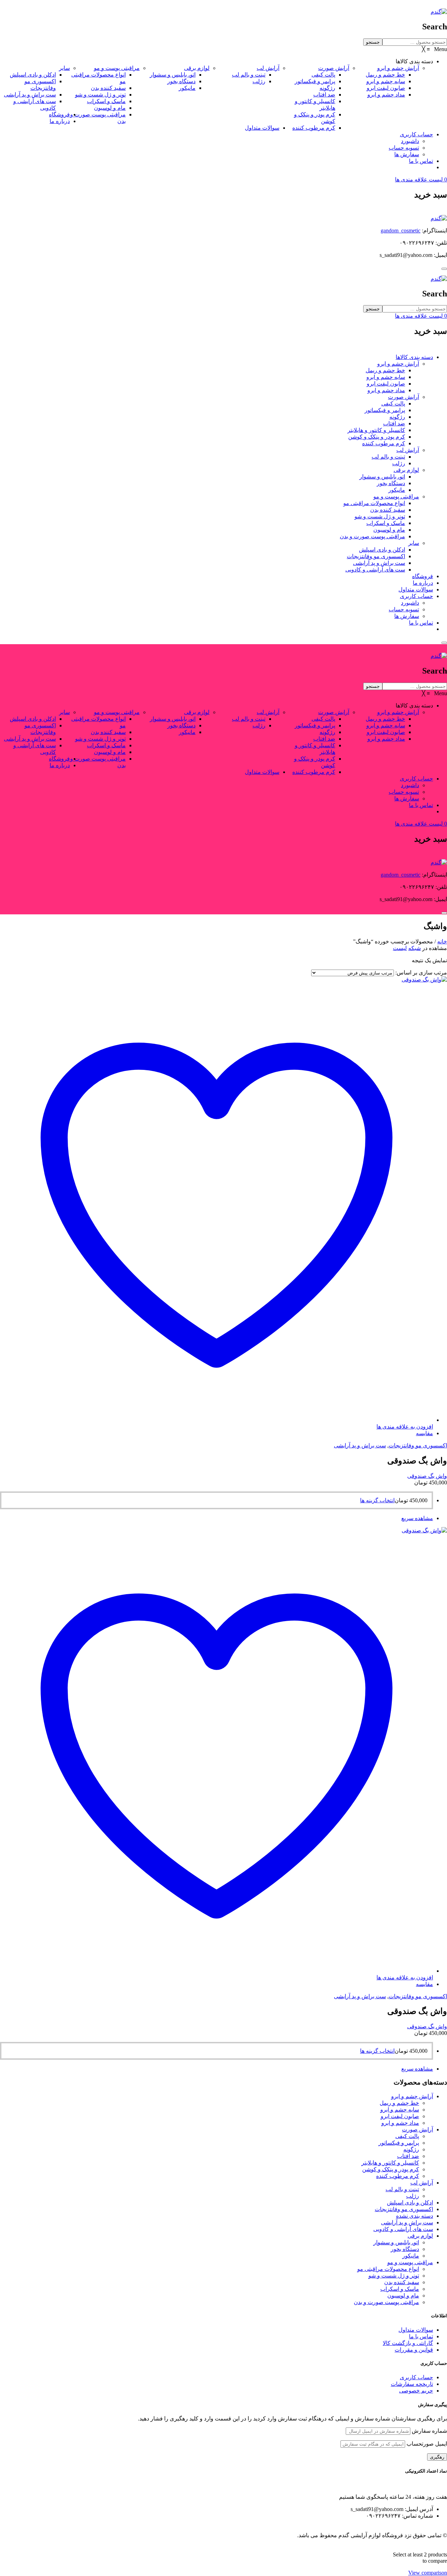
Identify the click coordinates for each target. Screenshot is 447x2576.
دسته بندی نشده (415, 2216)
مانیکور (397, 490)
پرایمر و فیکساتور (385, 410)
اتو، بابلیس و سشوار (382, 477)
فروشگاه (423, 576)
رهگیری (437, 2457)
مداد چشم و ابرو (386, 390)
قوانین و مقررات (414, 2350)
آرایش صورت (404, 397)
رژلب (399, 463)
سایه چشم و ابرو (386, 377)
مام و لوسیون (389, 530)
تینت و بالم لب (388, 457)
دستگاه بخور (391, 483)
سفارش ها (407, 616)
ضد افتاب (394, 423)
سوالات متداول (416, 589)
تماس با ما (421, 623)
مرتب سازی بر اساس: (421, 973)
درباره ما (423, 583)
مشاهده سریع (417, 1518)
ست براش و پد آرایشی (379, 563)
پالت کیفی (393, 404)
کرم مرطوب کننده (384, 443)
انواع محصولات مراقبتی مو (374, 503)
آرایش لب (408, 450)
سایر (414, 543)
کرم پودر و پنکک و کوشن (377, 437)
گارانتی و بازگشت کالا (408, 2343)
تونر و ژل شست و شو (380, 516)
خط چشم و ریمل (385, 370)
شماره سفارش (429, 2431)
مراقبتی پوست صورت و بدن (372, 536)
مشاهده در (435, 948)
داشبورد (410, 603)
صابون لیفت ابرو (386, 384)
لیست (400, 948)
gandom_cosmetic (401, 231)
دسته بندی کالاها (414, 357)
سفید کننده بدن (388, 510)
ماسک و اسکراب (386, 523)
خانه (442, 941)
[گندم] (439, 12)
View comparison (428, 2573)
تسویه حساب (404, 609)
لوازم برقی (406, 470)
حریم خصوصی (416, 2391)
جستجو (373, 42)
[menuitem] (414, 61)
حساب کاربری (416, 596)
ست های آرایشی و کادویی (375, 570)
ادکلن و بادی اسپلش (382, 550)
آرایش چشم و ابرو (398, 364)
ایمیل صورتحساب (427, 2444)
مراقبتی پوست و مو (396, 497)
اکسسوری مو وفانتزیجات (376, 556)
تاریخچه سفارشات (412, 2384)
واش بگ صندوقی (427, 1476)
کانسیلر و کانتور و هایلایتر (376, 430)
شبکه (415, 948)
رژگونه (397, 417)
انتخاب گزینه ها (377, 1500)
